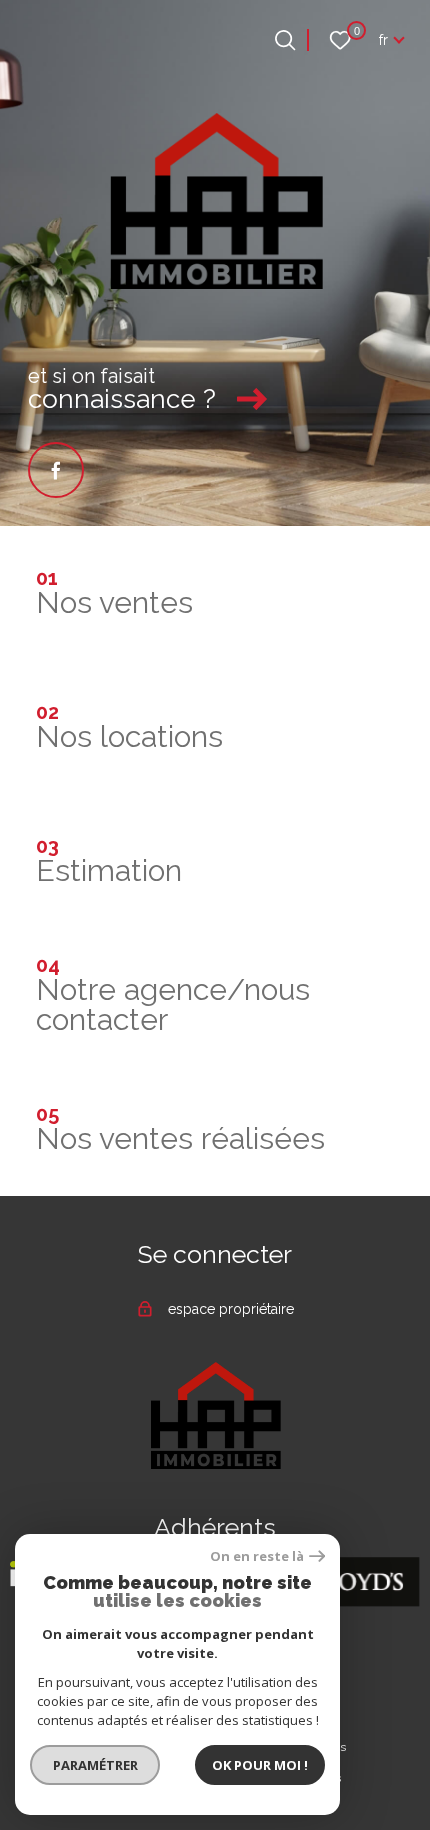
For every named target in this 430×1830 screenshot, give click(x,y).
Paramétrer (95, 1765)
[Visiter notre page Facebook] (56, 470)
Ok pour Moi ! (260, 1765)
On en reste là (257, 1556)
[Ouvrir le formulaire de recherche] (285, 40)
